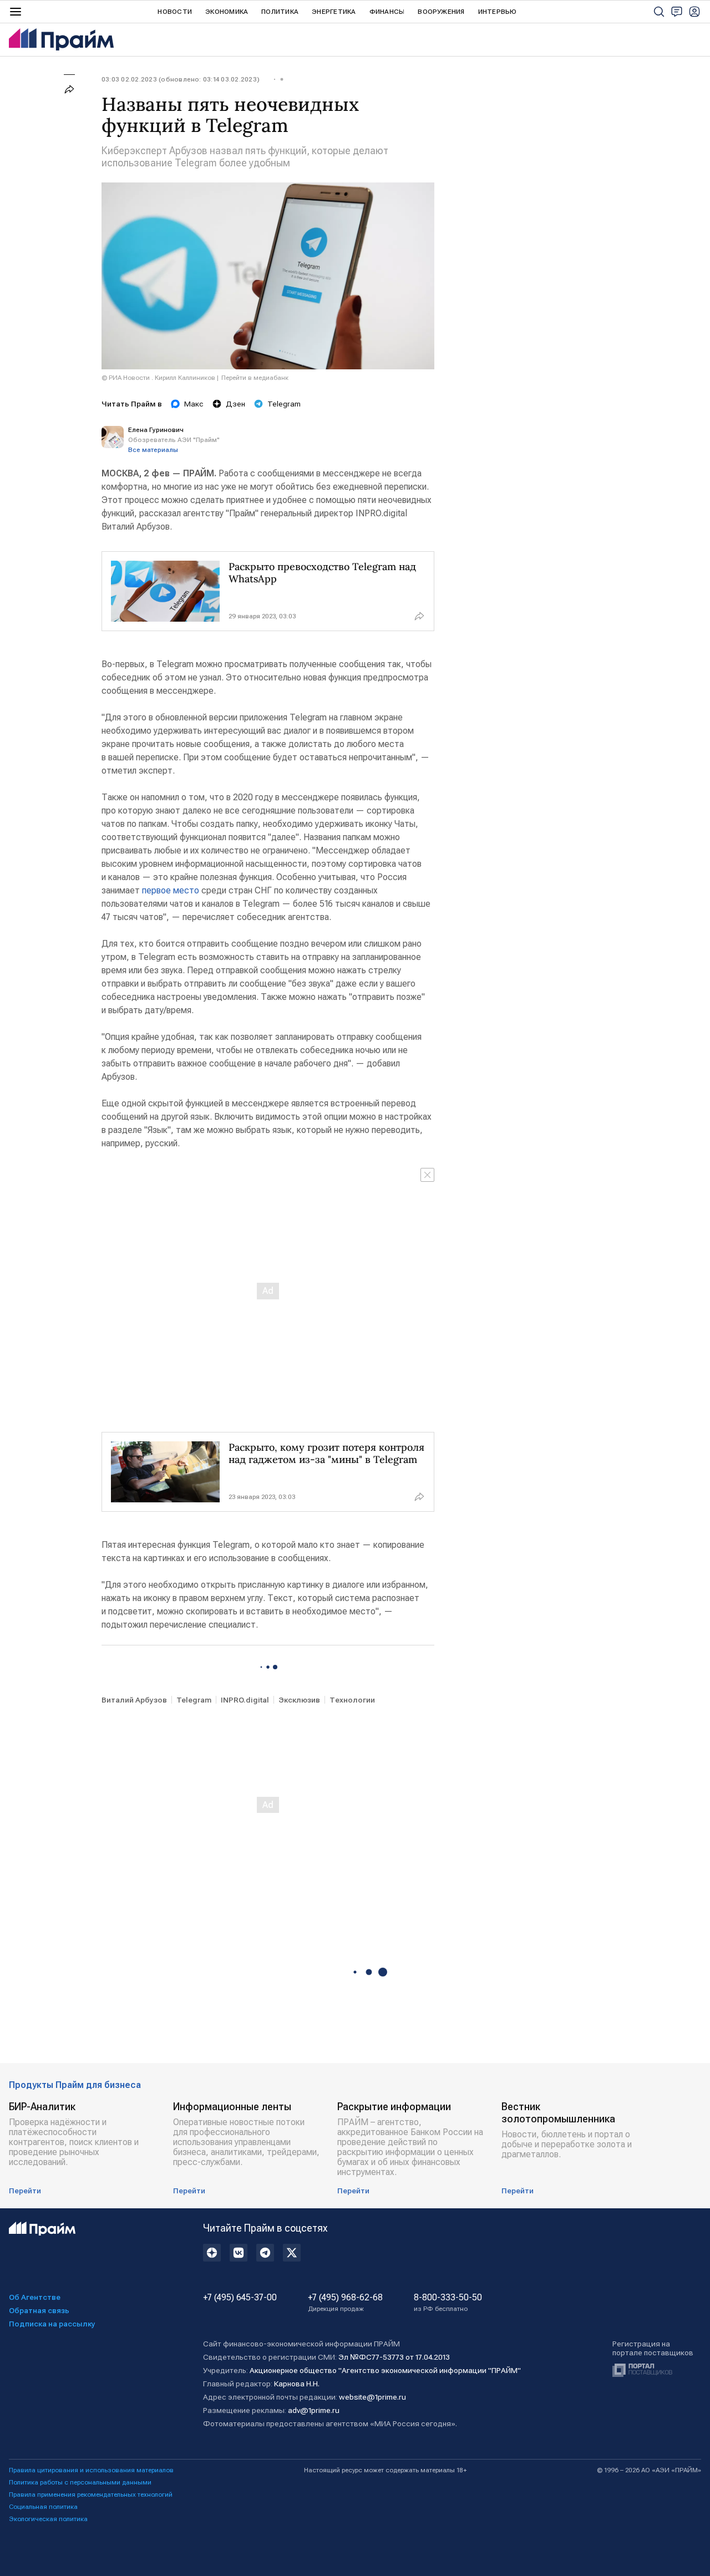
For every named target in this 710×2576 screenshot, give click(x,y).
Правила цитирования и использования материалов (91, 2470)
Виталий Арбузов (134, 1700)
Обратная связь (39, 2310)
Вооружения (441, 12)
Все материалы (153, 450)
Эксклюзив (299, 1700)
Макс (194, 404)
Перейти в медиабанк (255, 378)
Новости (175, 12)
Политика (280, 12)
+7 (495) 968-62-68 (345, 2303)
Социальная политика (43, 2507)
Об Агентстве (35, 2297)
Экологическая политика (48, 2519)
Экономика (227, 12)
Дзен (235, 404)
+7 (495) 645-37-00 (240, 2298)
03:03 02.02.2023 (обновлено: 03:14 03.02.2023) (181, 79)
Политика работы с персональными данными (80, 2482)
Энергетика (334, 12)
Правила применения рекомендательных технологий (91, 2494)
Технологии (352, 1700)
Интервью (498, 12)
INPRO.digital (245, 1700)
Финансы (387, 12)
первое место (171, 890)
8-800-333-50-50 (448, 2303)
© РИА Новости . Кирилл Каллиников (158, 378)
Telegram (284, 404)
